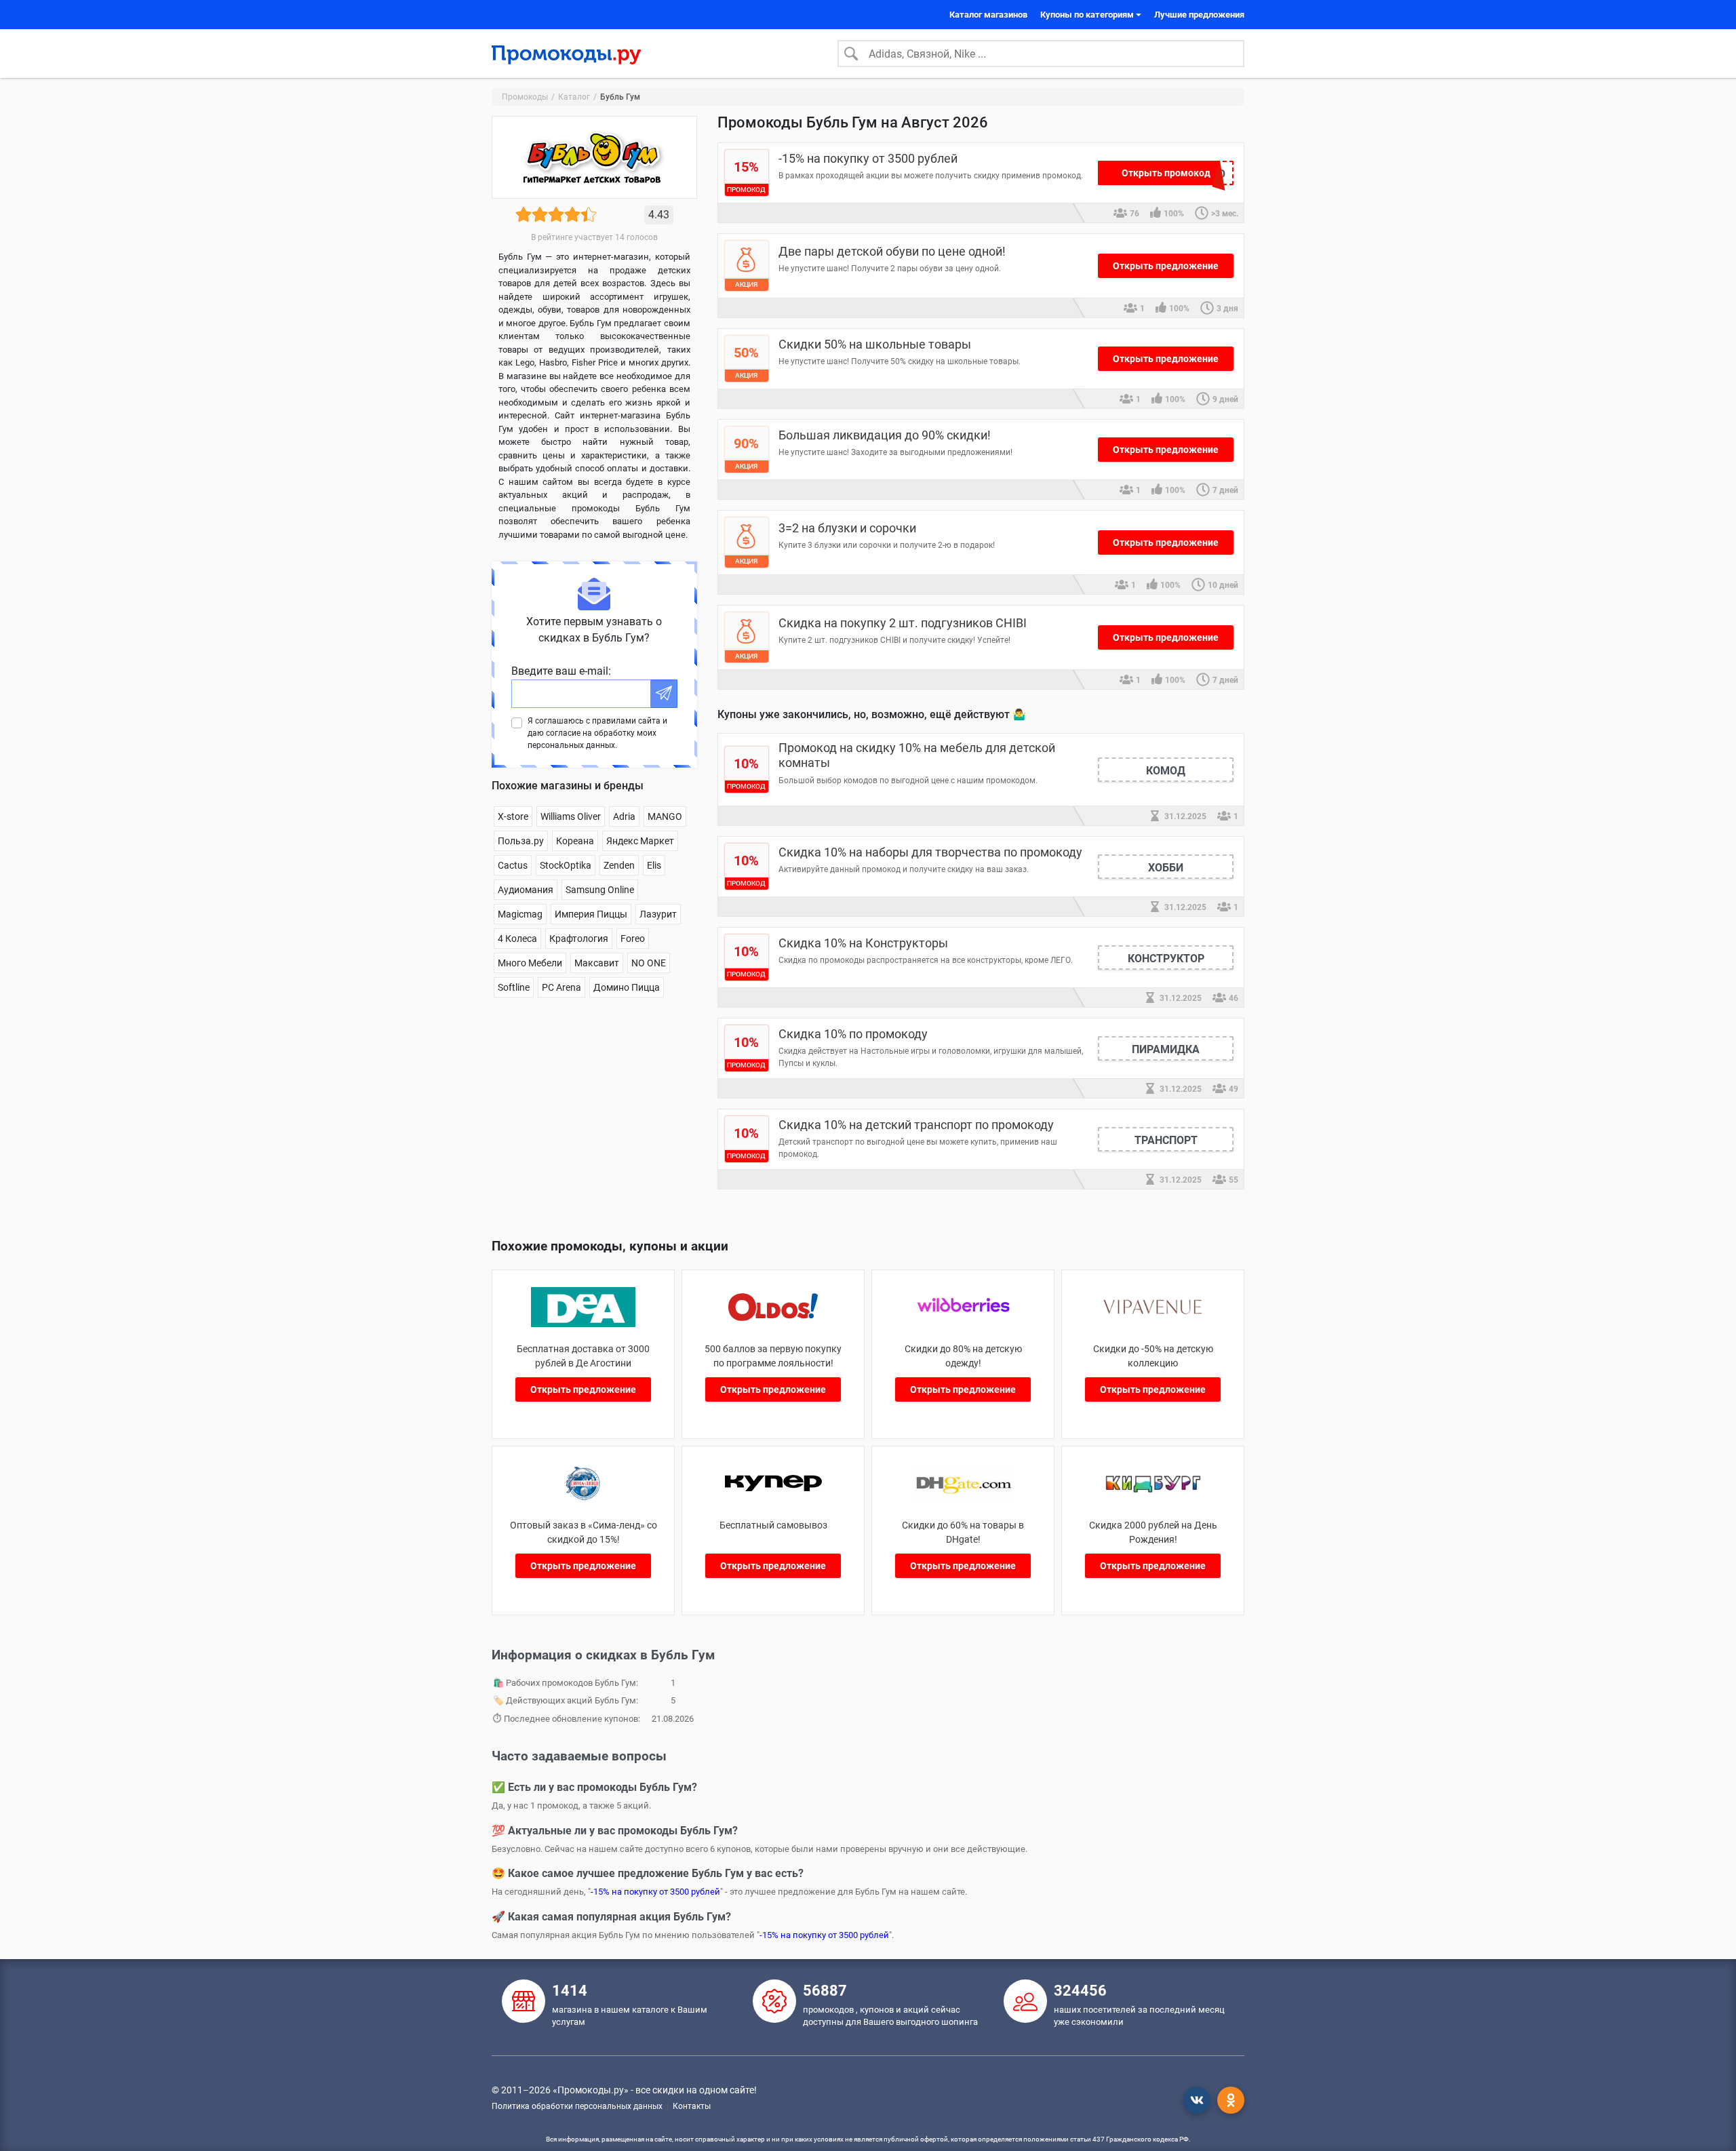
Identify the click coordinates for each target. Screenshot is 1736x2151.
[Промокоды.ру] (566, 54)
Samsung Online (600, 890)
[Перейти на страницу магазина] (584, 1323)
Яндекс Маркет (640, 841)
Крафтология (579, 939)
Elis (654, 865)
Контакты (692, 2106)
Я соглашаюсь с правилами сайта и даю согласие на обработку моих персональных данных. (597, 733)
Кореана (575, 841)
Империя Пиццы (591, 914)
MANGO (665, 816)
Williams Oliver (571, 816)
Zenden (619, 865)
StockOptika (566, 865)
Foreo (633, 939)
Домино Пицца (627, 987)
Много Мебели (530, 963)
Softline (514, 987)
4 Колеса (517, 939)
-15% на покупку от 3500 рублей (655, 1892)
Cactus (513, 865)
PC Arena (561, 987)
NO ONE (649, 963)
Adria (624, 816)
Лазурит (658, 914)
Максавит (597, 963)
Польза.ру (521, 841)
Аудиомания (526, 890)
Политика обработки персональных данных (577, 2106)
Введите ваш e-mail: (561, 671)
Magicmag (520, 914)
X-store (513, 816)
